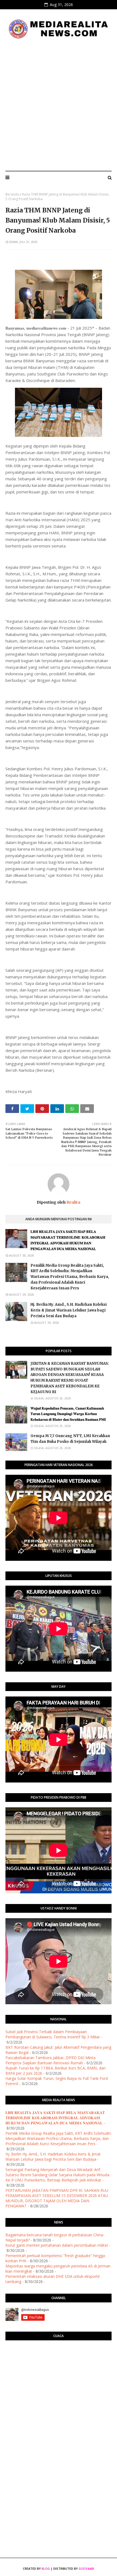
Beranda (12, 194)
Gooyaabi (86, 2568)
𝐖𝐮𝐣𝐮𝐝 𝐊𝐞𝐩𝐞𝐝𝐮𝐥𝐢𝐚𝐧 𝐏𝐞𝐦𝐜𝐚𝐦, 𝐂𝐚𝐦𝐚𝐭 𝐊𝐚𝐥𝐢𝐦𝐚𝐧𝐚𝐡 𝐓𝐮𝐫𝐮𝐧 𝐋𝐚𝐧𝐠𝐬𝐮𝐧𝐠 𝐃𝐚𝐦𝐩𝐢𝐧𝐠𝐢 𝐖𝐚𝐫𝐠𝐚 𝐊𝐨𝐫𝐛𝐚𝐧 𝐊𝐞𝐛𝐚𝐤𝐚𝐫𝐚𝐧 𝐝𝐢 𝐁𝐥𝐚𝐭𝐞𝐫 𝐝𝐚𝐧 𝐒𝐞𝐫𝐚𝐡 (68, 1414)
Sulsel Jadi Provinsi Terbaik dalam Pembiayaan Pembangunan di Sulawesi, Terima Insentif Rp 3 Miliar (53, 2034)
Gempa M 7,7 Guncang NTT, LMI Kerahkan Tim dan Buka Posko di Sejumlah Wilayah (70, 1439)
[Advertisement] (59, 105)
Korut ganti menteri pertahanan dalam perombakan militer (57, 2245)
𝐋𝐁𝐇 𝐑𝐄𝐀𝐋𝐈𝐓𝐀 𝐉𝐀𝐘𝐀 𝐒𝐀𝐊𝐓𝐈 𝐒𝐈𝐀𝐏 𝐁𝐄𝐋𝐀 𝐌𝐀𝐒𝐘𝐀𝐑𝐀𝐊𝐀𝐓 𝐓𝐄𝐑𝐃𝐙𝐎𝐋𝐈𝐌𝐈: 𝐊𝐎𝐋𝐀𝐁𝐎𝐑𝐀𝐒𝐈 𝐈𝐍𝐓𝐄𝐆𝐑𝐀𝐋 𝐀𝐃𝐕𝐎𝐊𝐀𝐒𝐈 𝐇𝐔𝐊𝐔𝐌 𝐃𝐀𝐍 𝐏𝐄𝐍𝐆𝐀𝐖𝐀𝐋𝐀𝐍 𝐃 (68, 1240)
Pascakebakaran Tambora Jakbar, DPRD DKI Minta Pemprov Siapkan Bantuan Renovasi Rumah (50, 2060)
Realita (73, 1202)
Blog (46, 2568)
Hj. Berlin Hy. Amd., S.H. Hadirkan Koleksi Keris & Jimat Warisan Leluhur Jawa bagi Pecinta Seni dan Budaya (69, 1310)
